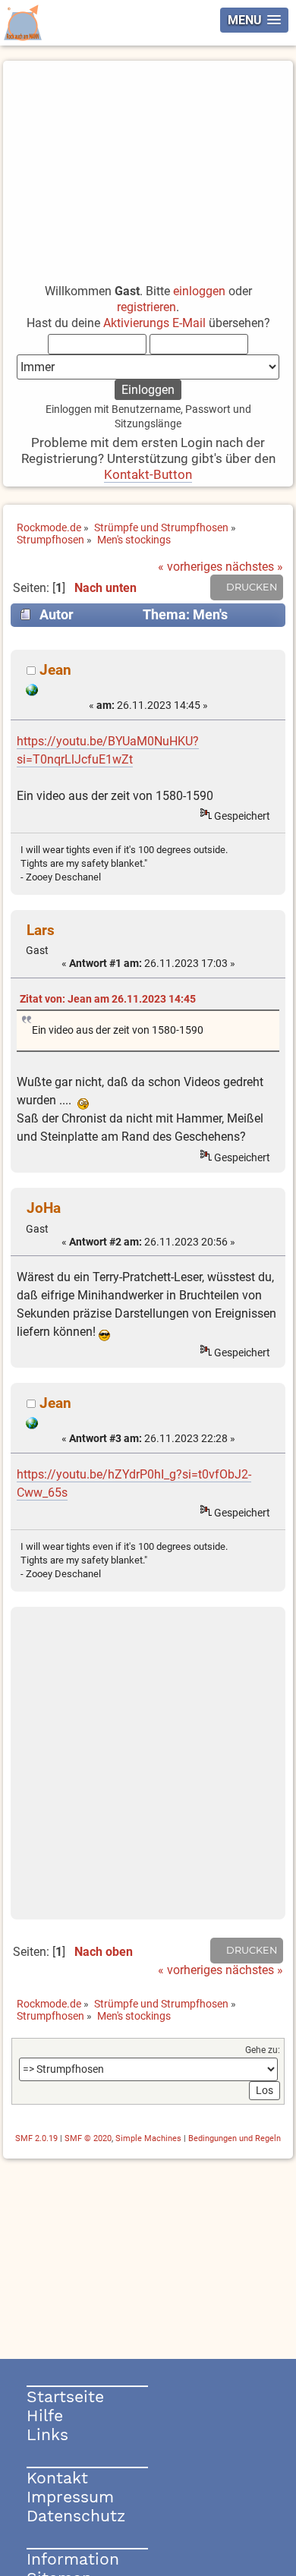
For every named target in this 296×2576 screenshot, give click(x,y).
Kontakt (57, 2478)
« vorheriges (190, 567)
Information (73, 2559)
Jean (55, 670)
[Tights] (32, 692)
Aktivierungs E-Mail (154, 323)
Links (47, 2434)
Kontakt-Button (148, 474)
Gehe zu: (263, 2050)
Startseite (65, 2396)
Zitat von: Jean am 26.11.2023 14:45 (108, 999)
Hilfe (45, 2415)
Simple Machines (148, 2138)
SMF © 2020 (88, 2138)
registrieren (146, 307)
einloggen (199, 291)
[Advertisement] (148, 165)
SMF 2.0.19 (36, 2138)
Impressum (70, 2497)
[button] (254, 20)
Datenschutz (76, 2516)
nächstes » (254, 567)
